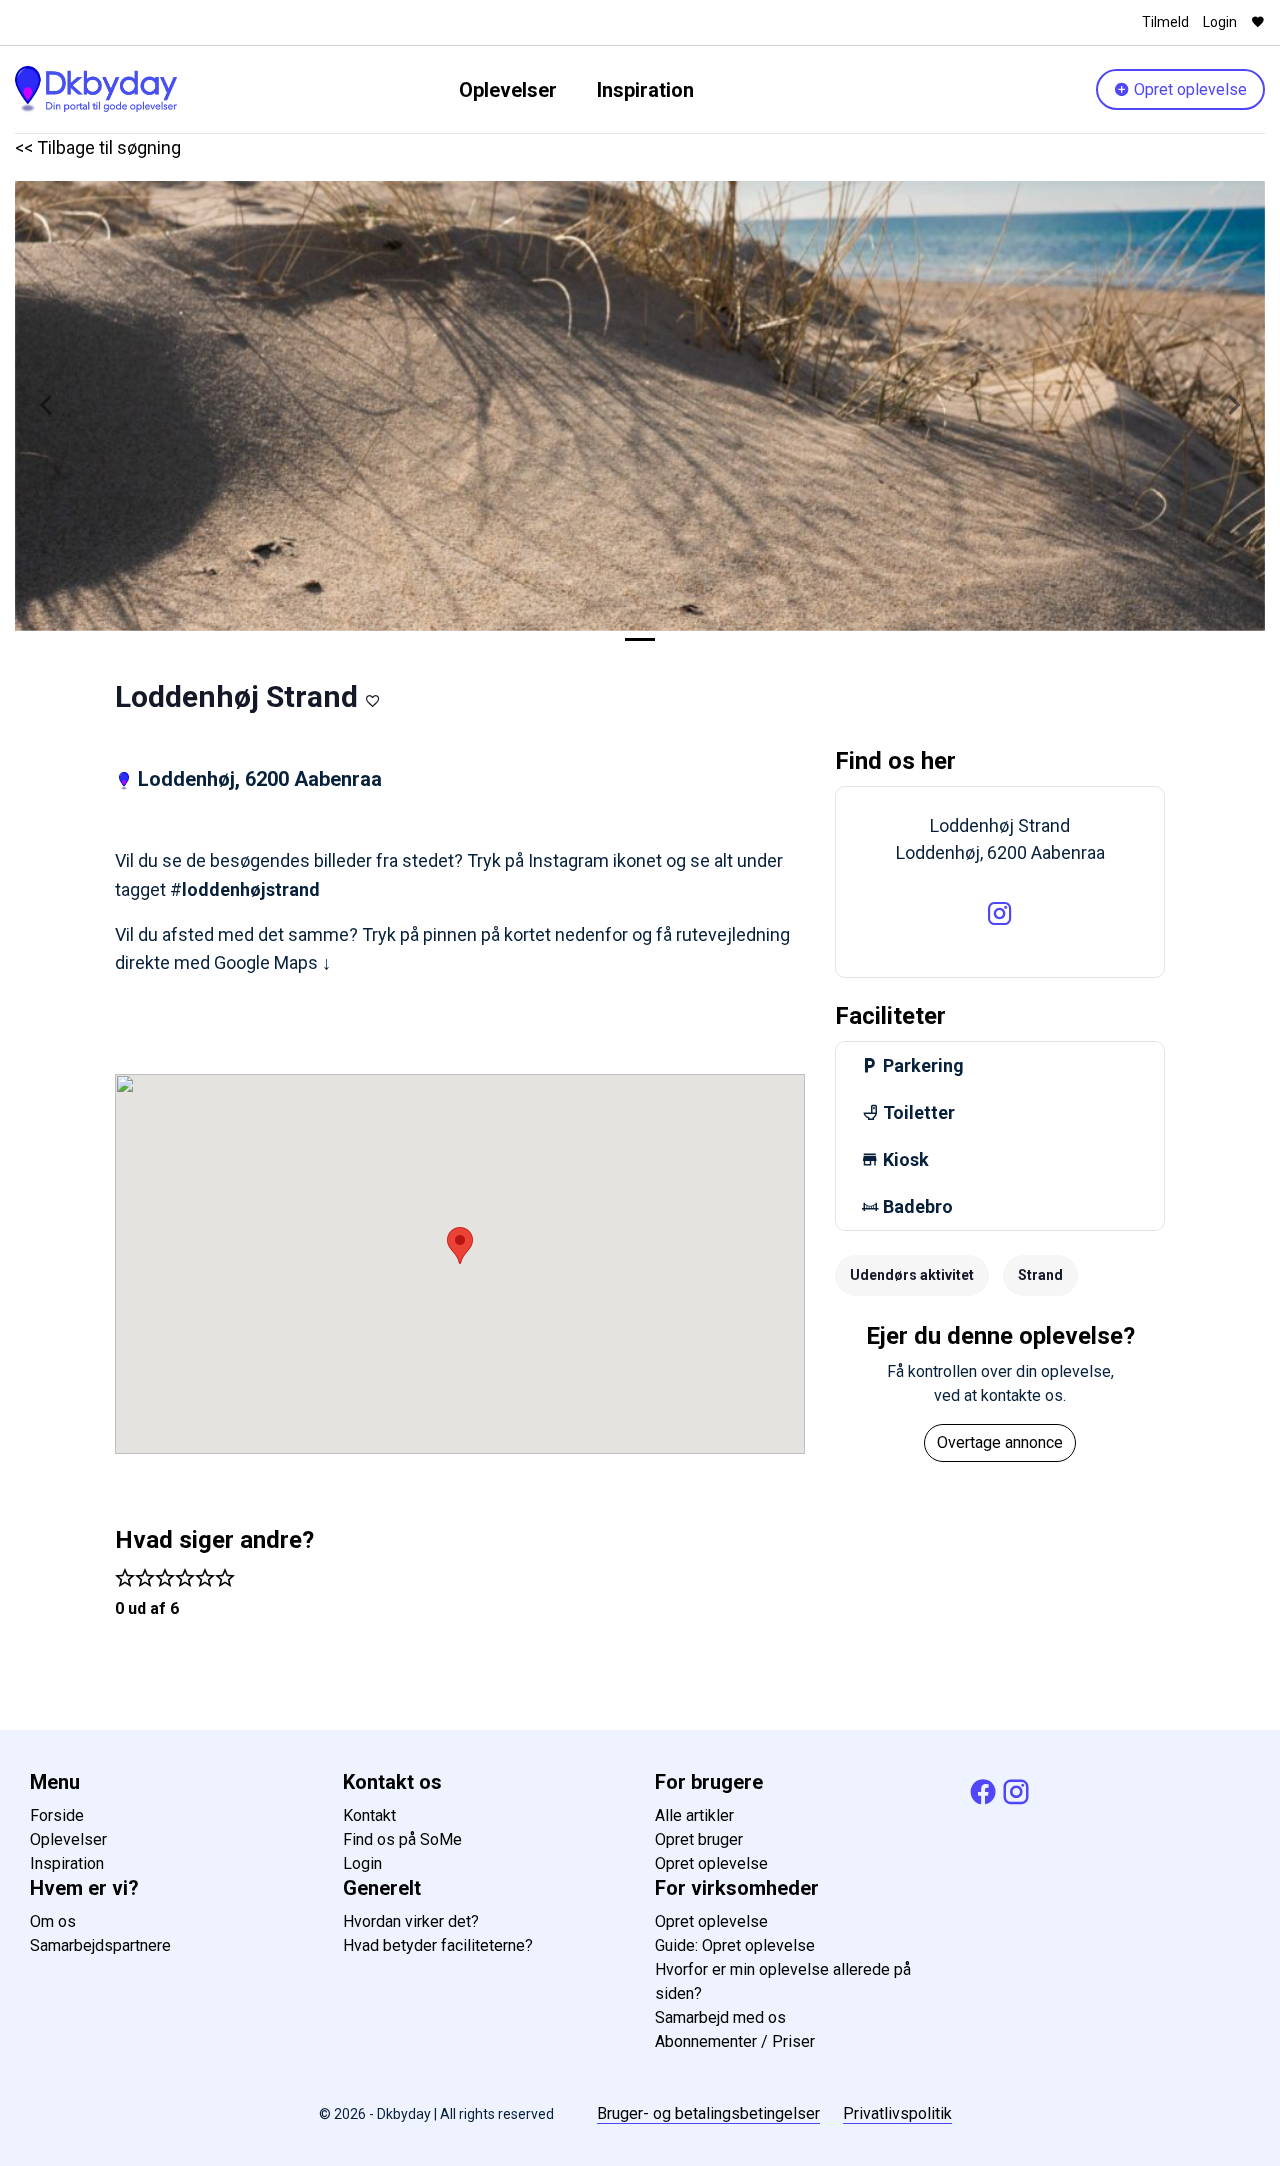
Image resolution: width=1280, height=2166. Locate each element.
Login (1220, 22)
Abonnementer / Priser (735, 2041)
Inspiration (645, 90)
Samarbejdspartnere (100, 1945)
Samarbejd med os (720, 2017)
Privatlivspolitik (897, 2113)
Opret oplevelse (1188, 89)
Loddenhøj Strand (236, 696)
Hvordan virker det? (411, 1921)
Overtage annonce (1000, 1442)
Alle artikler (694, 1815)
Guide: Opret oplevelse (735, 1945)
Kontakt (369, 1815)
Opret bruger (699, 1839)
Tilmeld (1165, 22)
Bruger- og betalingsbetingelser (708, 2113)
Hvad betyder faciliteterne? (438, 1945)
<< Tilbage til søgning (98, 147)
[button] (46, 406)
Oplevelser (508, 90)
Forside (57, 1815)
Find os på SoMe (402, 1839)
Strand (1040, 1275)
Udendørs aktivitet (912, 1275)
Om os (53, 1921)
